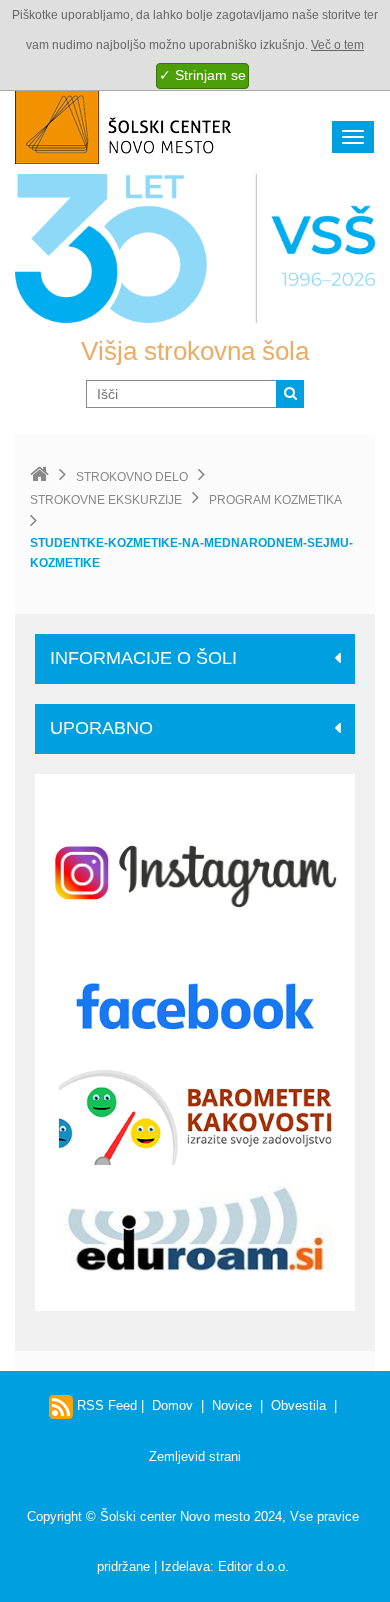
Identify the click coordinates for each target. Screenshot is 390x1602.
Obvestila (298, 1405)
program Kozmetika (275, 500)
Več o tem (337, 45)
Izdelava (185, 1566)
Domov (172, 1405)
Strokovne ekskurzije (106, 500)
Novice (232, 1405)
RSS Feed (105, 1405)
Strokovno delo (132, 477)
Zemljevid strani (195, 1456)
